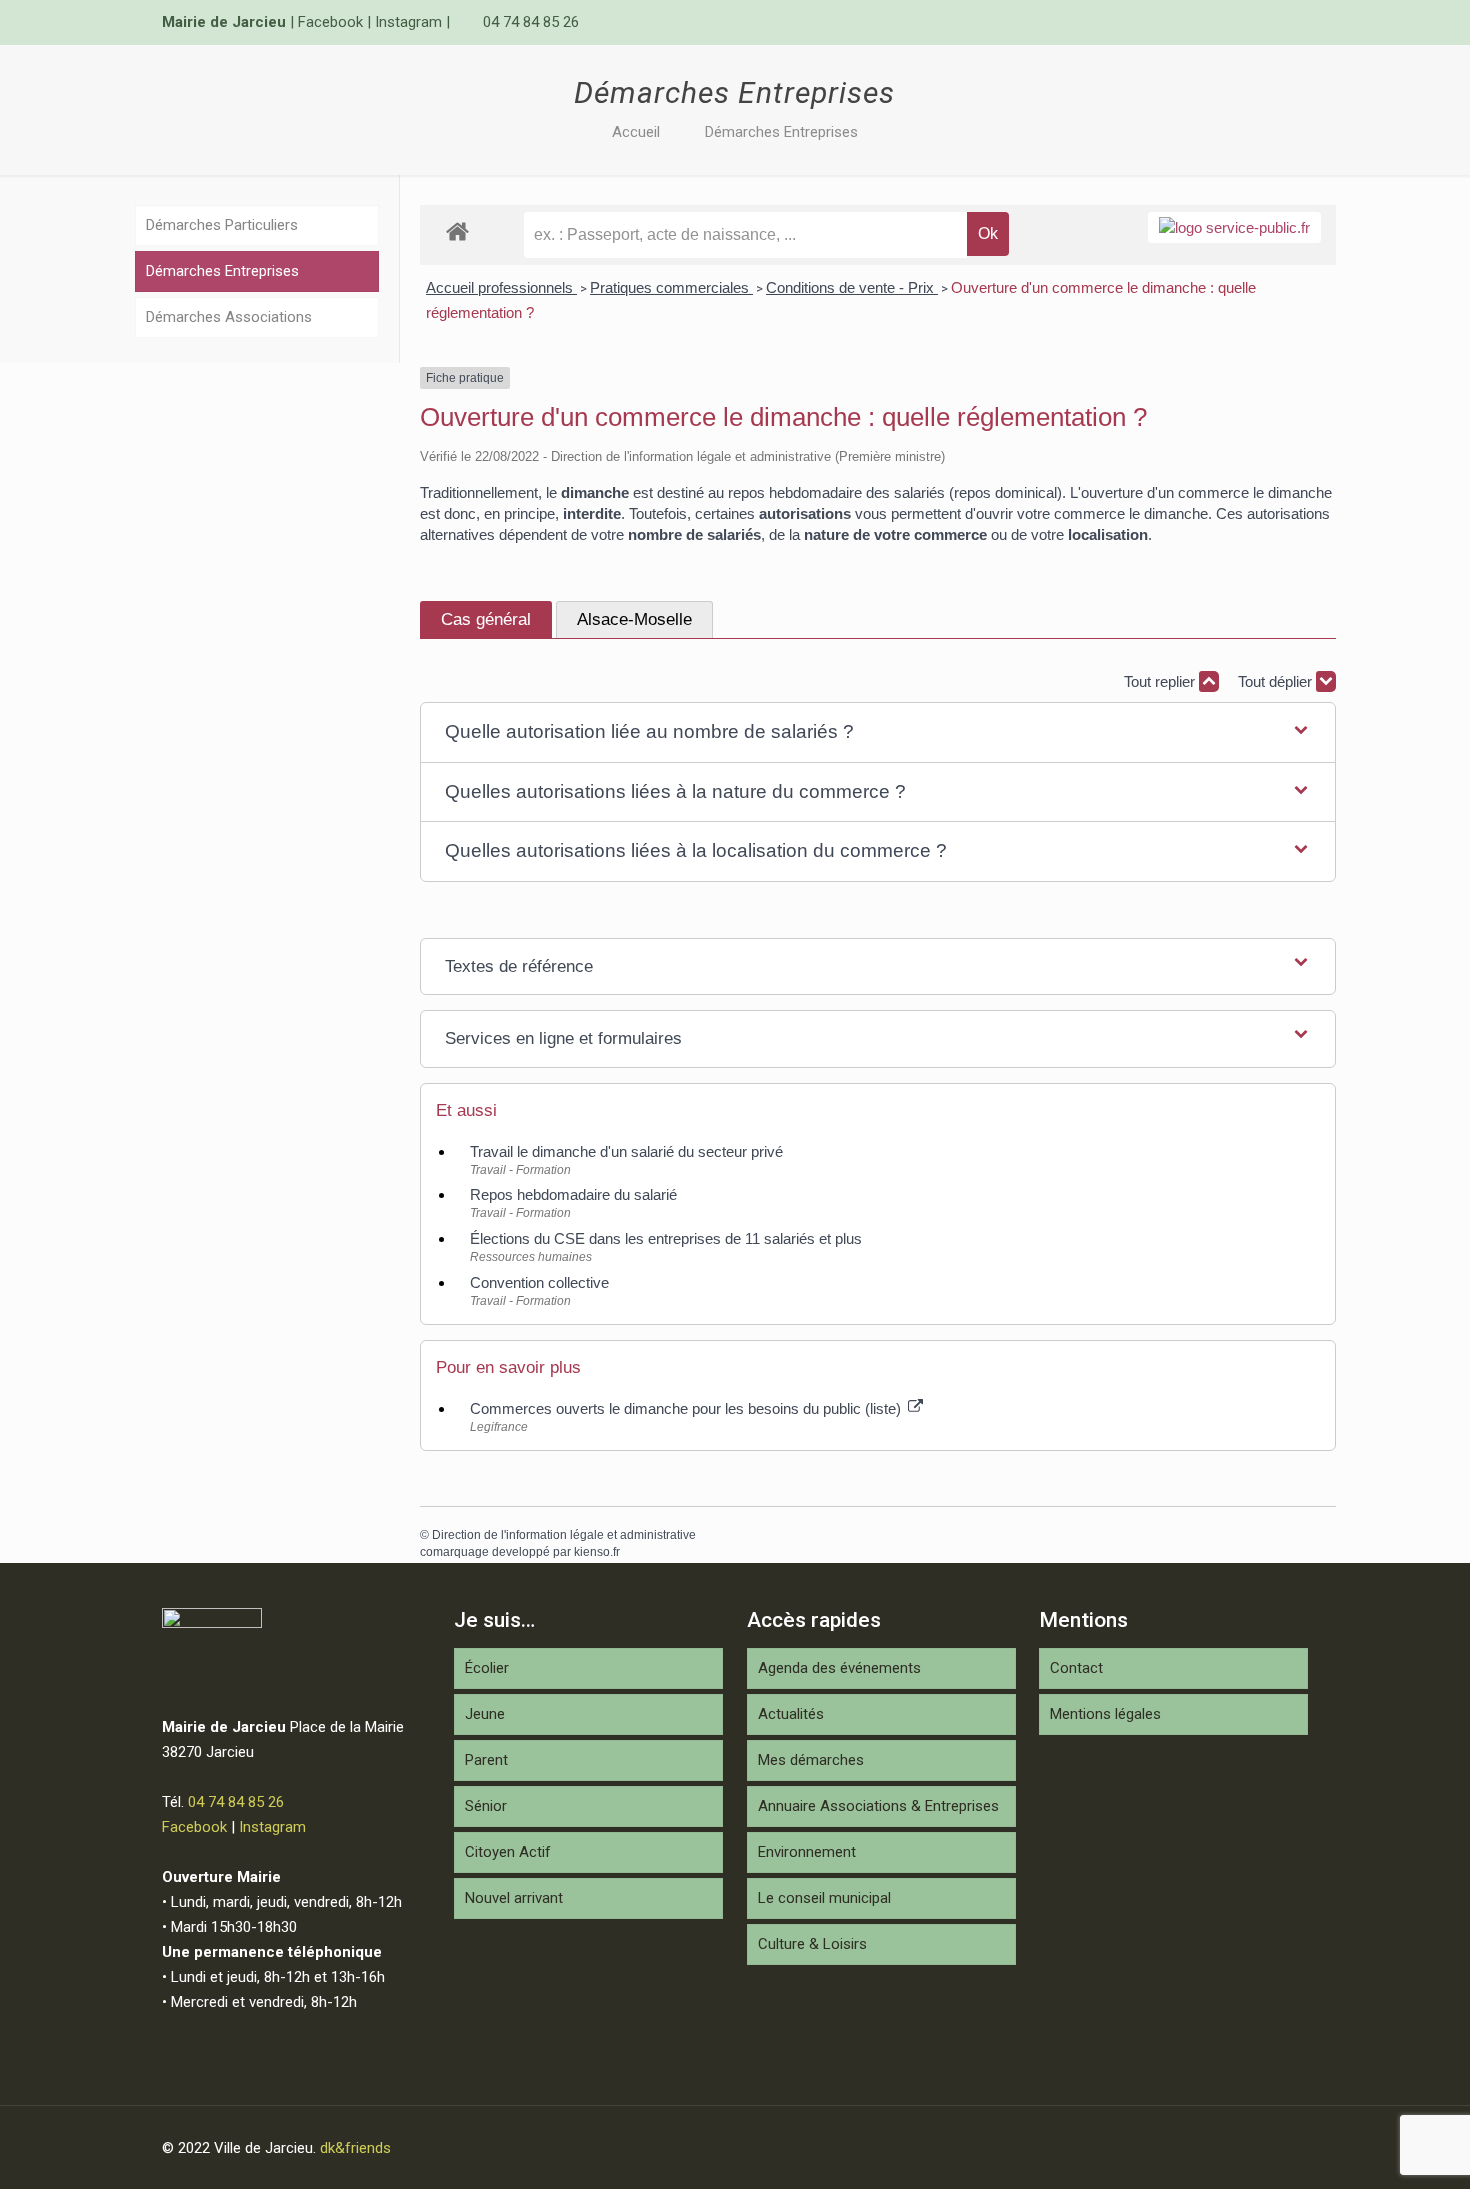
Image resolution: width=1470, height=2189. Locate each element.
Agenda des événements (839, 1668)
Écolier (487, 1668)
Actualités (791, 1714)
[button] (878, 732)
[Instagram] (1297, 22)
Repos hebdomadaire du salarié (573, 1194)
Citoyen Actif (508, 1852)
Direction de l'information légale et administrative (564, 1535)
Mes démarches (811, 1760)
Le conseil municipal (824, 1898)
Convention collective (539, 1282)
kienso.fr (597, 1552)
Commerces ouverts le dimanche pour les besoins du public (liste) (687, 1408)
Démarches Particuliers (222, 225)
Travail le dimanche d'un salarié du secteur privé (626, 1151)
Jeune (485, 1714)
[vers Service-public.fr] (1234, 227)
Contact (1076, 1668)
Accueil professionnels (501, 287)
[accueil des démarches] (457, 230)
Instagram (408, 22)
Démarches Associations (229, 317)
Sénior (486, 1806)
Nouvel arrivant (514, 1898)
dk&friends (355, 2148)
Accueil (636, 132)
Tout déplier (1277, 681)
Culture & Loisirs (812, 1944)
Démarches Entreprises (781, 132)
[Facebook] (1270, 22)
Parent (486, 1760)
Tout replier (1161, 681)
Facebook (330, 22)
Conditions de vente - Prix (852, 287)
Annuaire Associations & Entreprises (878, 1806)
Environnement (807, 1852)
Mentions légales (1105, 1714)
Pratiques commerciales (671, 287)
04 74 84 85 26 (531, 22)
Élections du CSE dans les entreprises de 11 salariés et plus (666, 1238)
